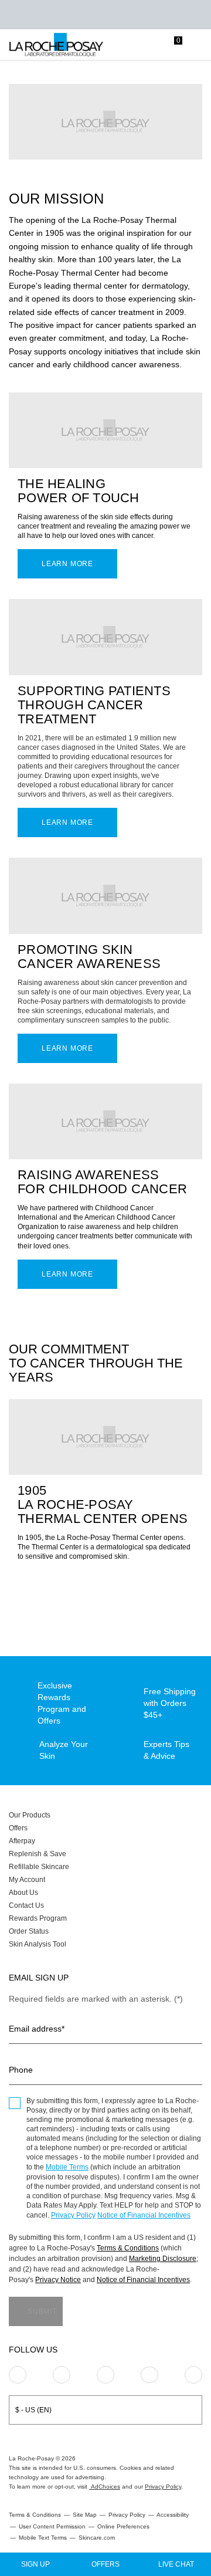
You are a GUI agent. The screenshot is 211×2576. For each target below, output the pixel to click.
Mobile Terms (67, 2167)
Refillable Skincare (39, 1867)
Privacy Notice (58, 2280)
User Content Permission (52, 2526)
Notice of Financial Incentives (144, 2215)
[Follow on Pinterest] (62, 2375)
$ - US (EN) (33, 2410)
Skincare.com (97, 2538)
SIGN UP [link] (35, 2564)
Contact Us (26, 1905)
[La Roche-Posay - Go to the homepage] (56, 45)
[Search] (126, 45)
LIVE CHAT (176, 2564)
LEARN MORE (67, 822)
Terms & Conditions (128, 2248)
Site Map (85, 2515)
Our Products (30, 1815)
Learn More (67, 564)
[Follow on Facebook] (105, 2375)
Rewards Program (38, 1918)
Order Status (29, 1931)
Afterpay (22, 1841)
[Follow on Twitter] (149, 2375)
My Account (27, 1880)
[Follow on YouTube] (193, 2375)
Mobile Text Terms (43, 2538)
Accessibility (173, 2515)
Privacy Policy (73, 2215)
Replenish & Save (38, 1854)
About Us (23, 1893)
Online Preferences (123, 2526)
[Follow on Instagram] (18, 2375)
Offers (18, 1828)
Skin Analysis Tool (38, 1944)
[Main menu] (198, 45)
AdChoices (105, 2487)
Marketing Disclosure (163, 2259)
